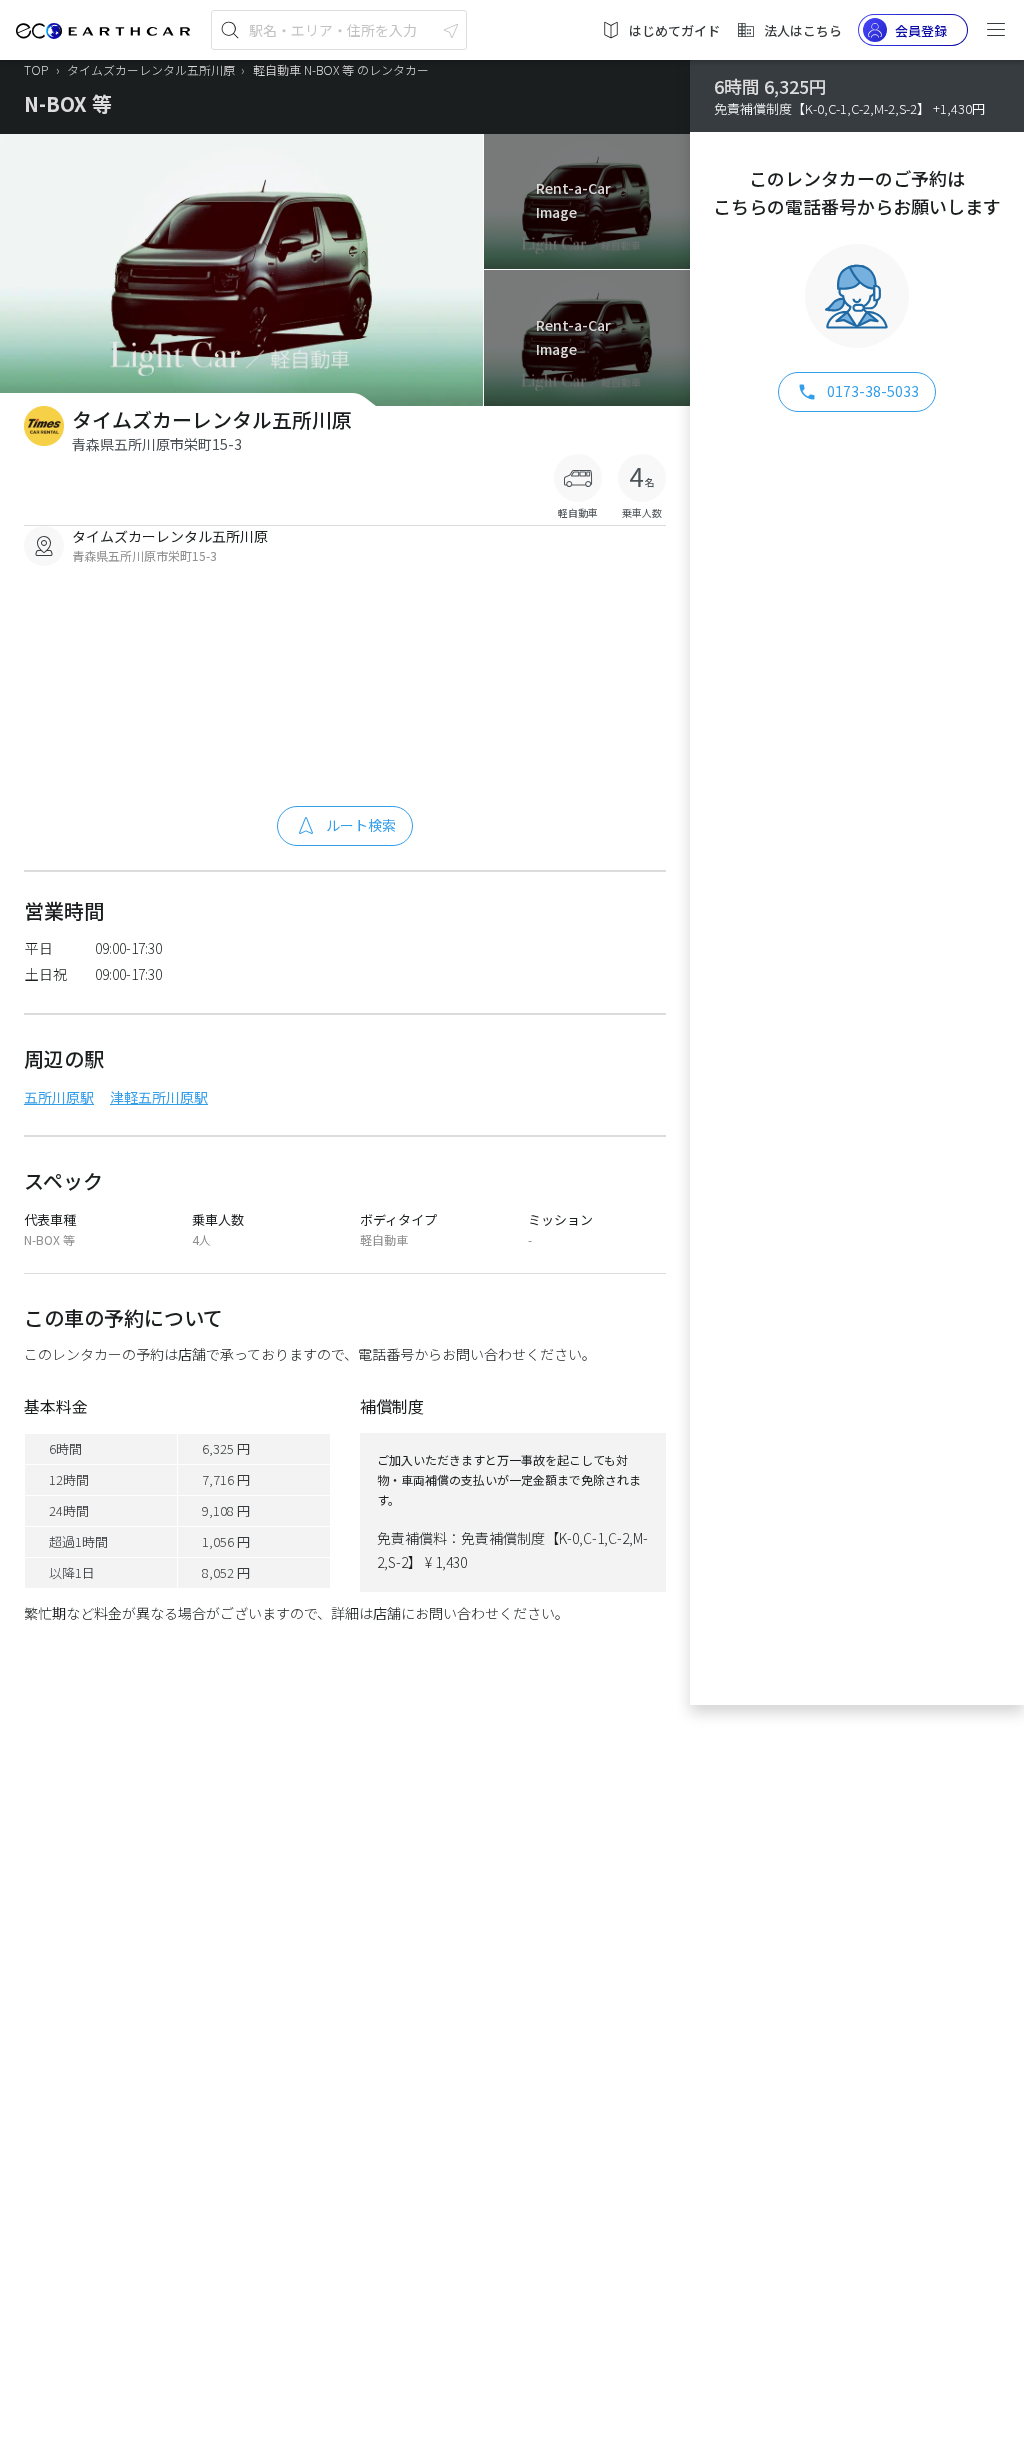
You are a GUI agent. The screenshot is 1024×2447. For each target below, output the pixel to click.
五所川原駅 (59, 1097)
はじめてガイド (674, 30)
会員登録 (921, 30)
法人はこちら (803, 30)
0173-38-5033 (873, 391)
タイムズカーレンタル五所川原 (152, 69)
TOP (36, 69)
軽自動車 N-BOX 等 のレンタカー (341, 69)
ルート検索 (361, 825)
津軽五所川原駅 (159, 1097)
